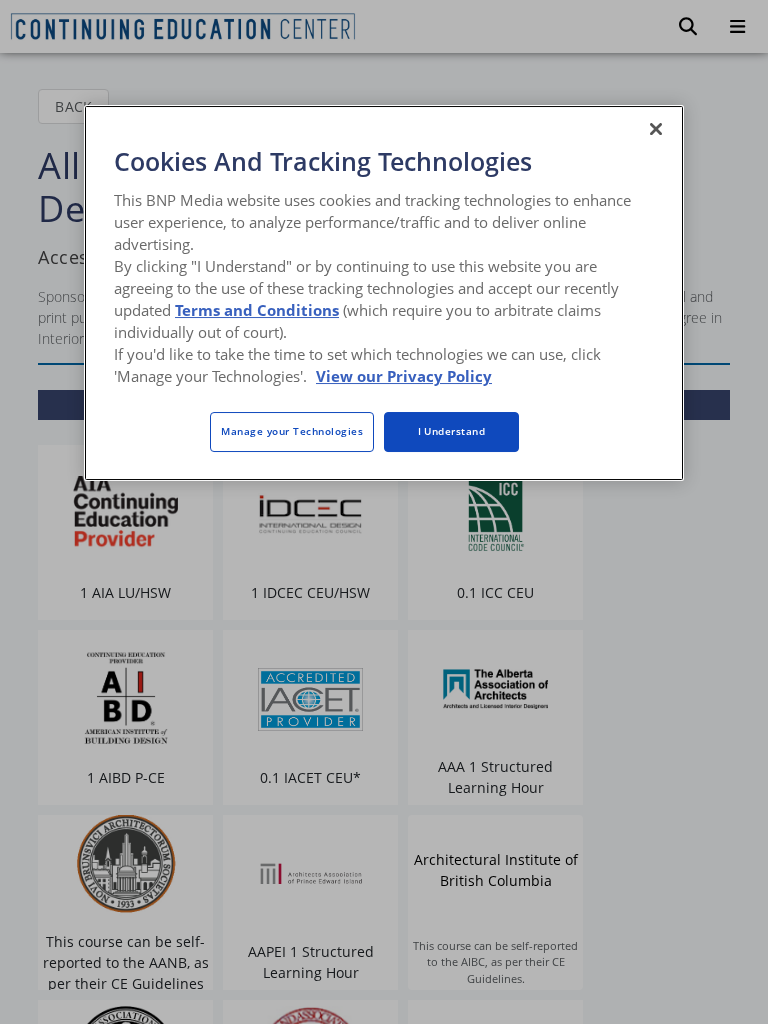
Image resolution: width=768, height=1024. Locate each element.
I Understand (452, 431)
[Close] (656, 129)
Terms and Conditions (257, 310)
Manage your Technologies (292, 431)
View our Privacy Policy (404, 376)
